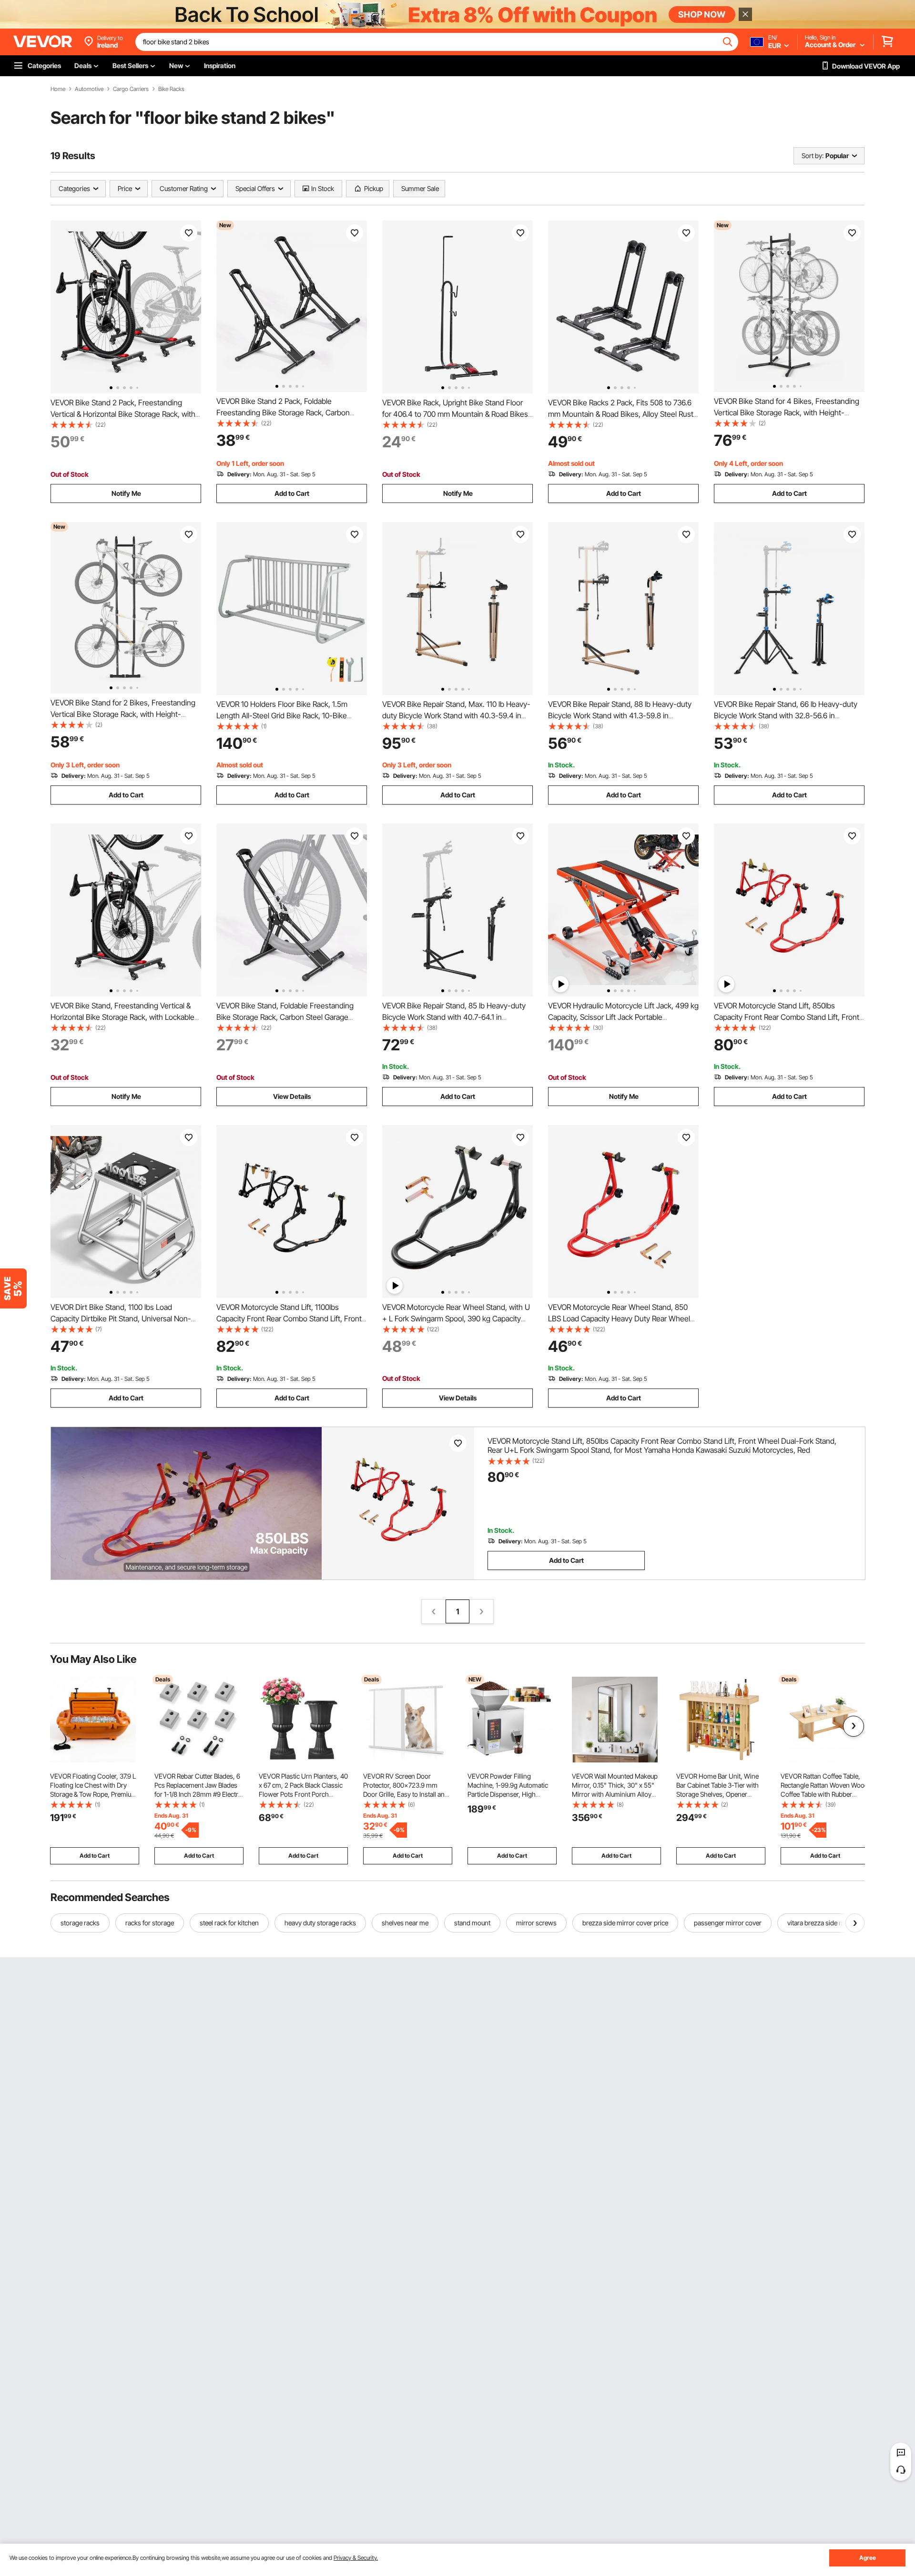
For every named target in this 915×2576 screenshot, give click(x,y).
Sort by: (813, 156)
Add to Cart (292, 493)
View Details (292, 1096)
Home (58, 89)
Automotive (89, 89)
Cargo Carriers (131, 89)
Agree (868, 2558)
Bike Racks (171, 89)
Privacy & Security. (356, 2558)
